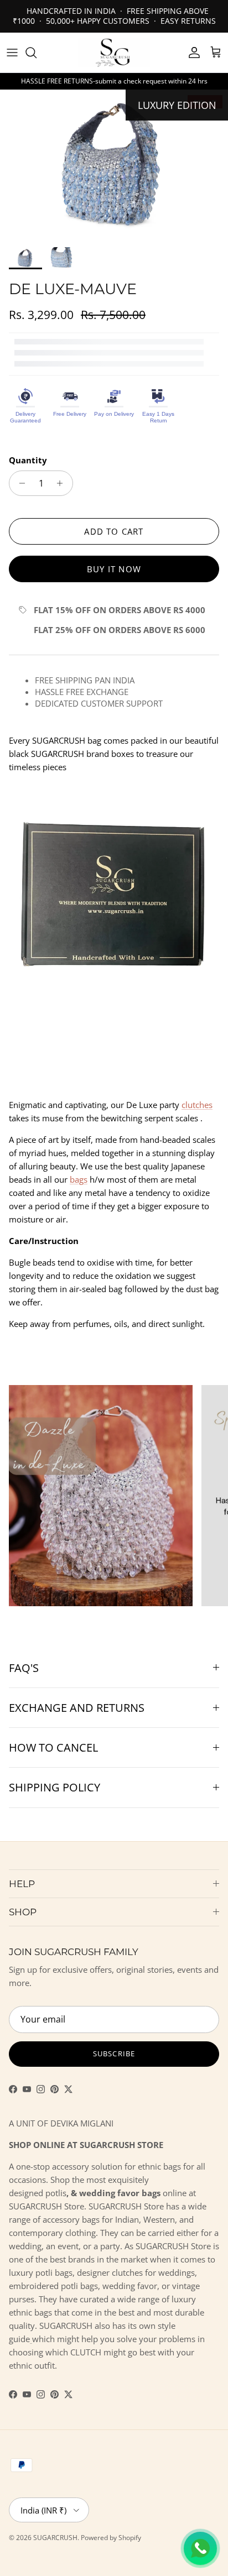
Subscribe (114, 2054)
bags (79, 1179)
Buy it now (114, 569)
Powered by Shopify (111, 2538)
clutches (197, 1105)
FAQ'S (24, 1668)
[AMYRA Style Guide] (31, 2339)
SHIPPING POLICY (55, 1787)
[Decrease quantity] (19, 483)
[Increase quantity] (63, 483)
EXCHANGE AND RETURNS (77, 1708)
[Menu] (12, 53)
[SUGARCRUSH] (114, 53)
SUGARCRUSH (55, 2538)
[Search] (37, 53)
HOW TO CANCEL (53, 1747)
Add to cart (114, 531)
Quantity (28, 460)
